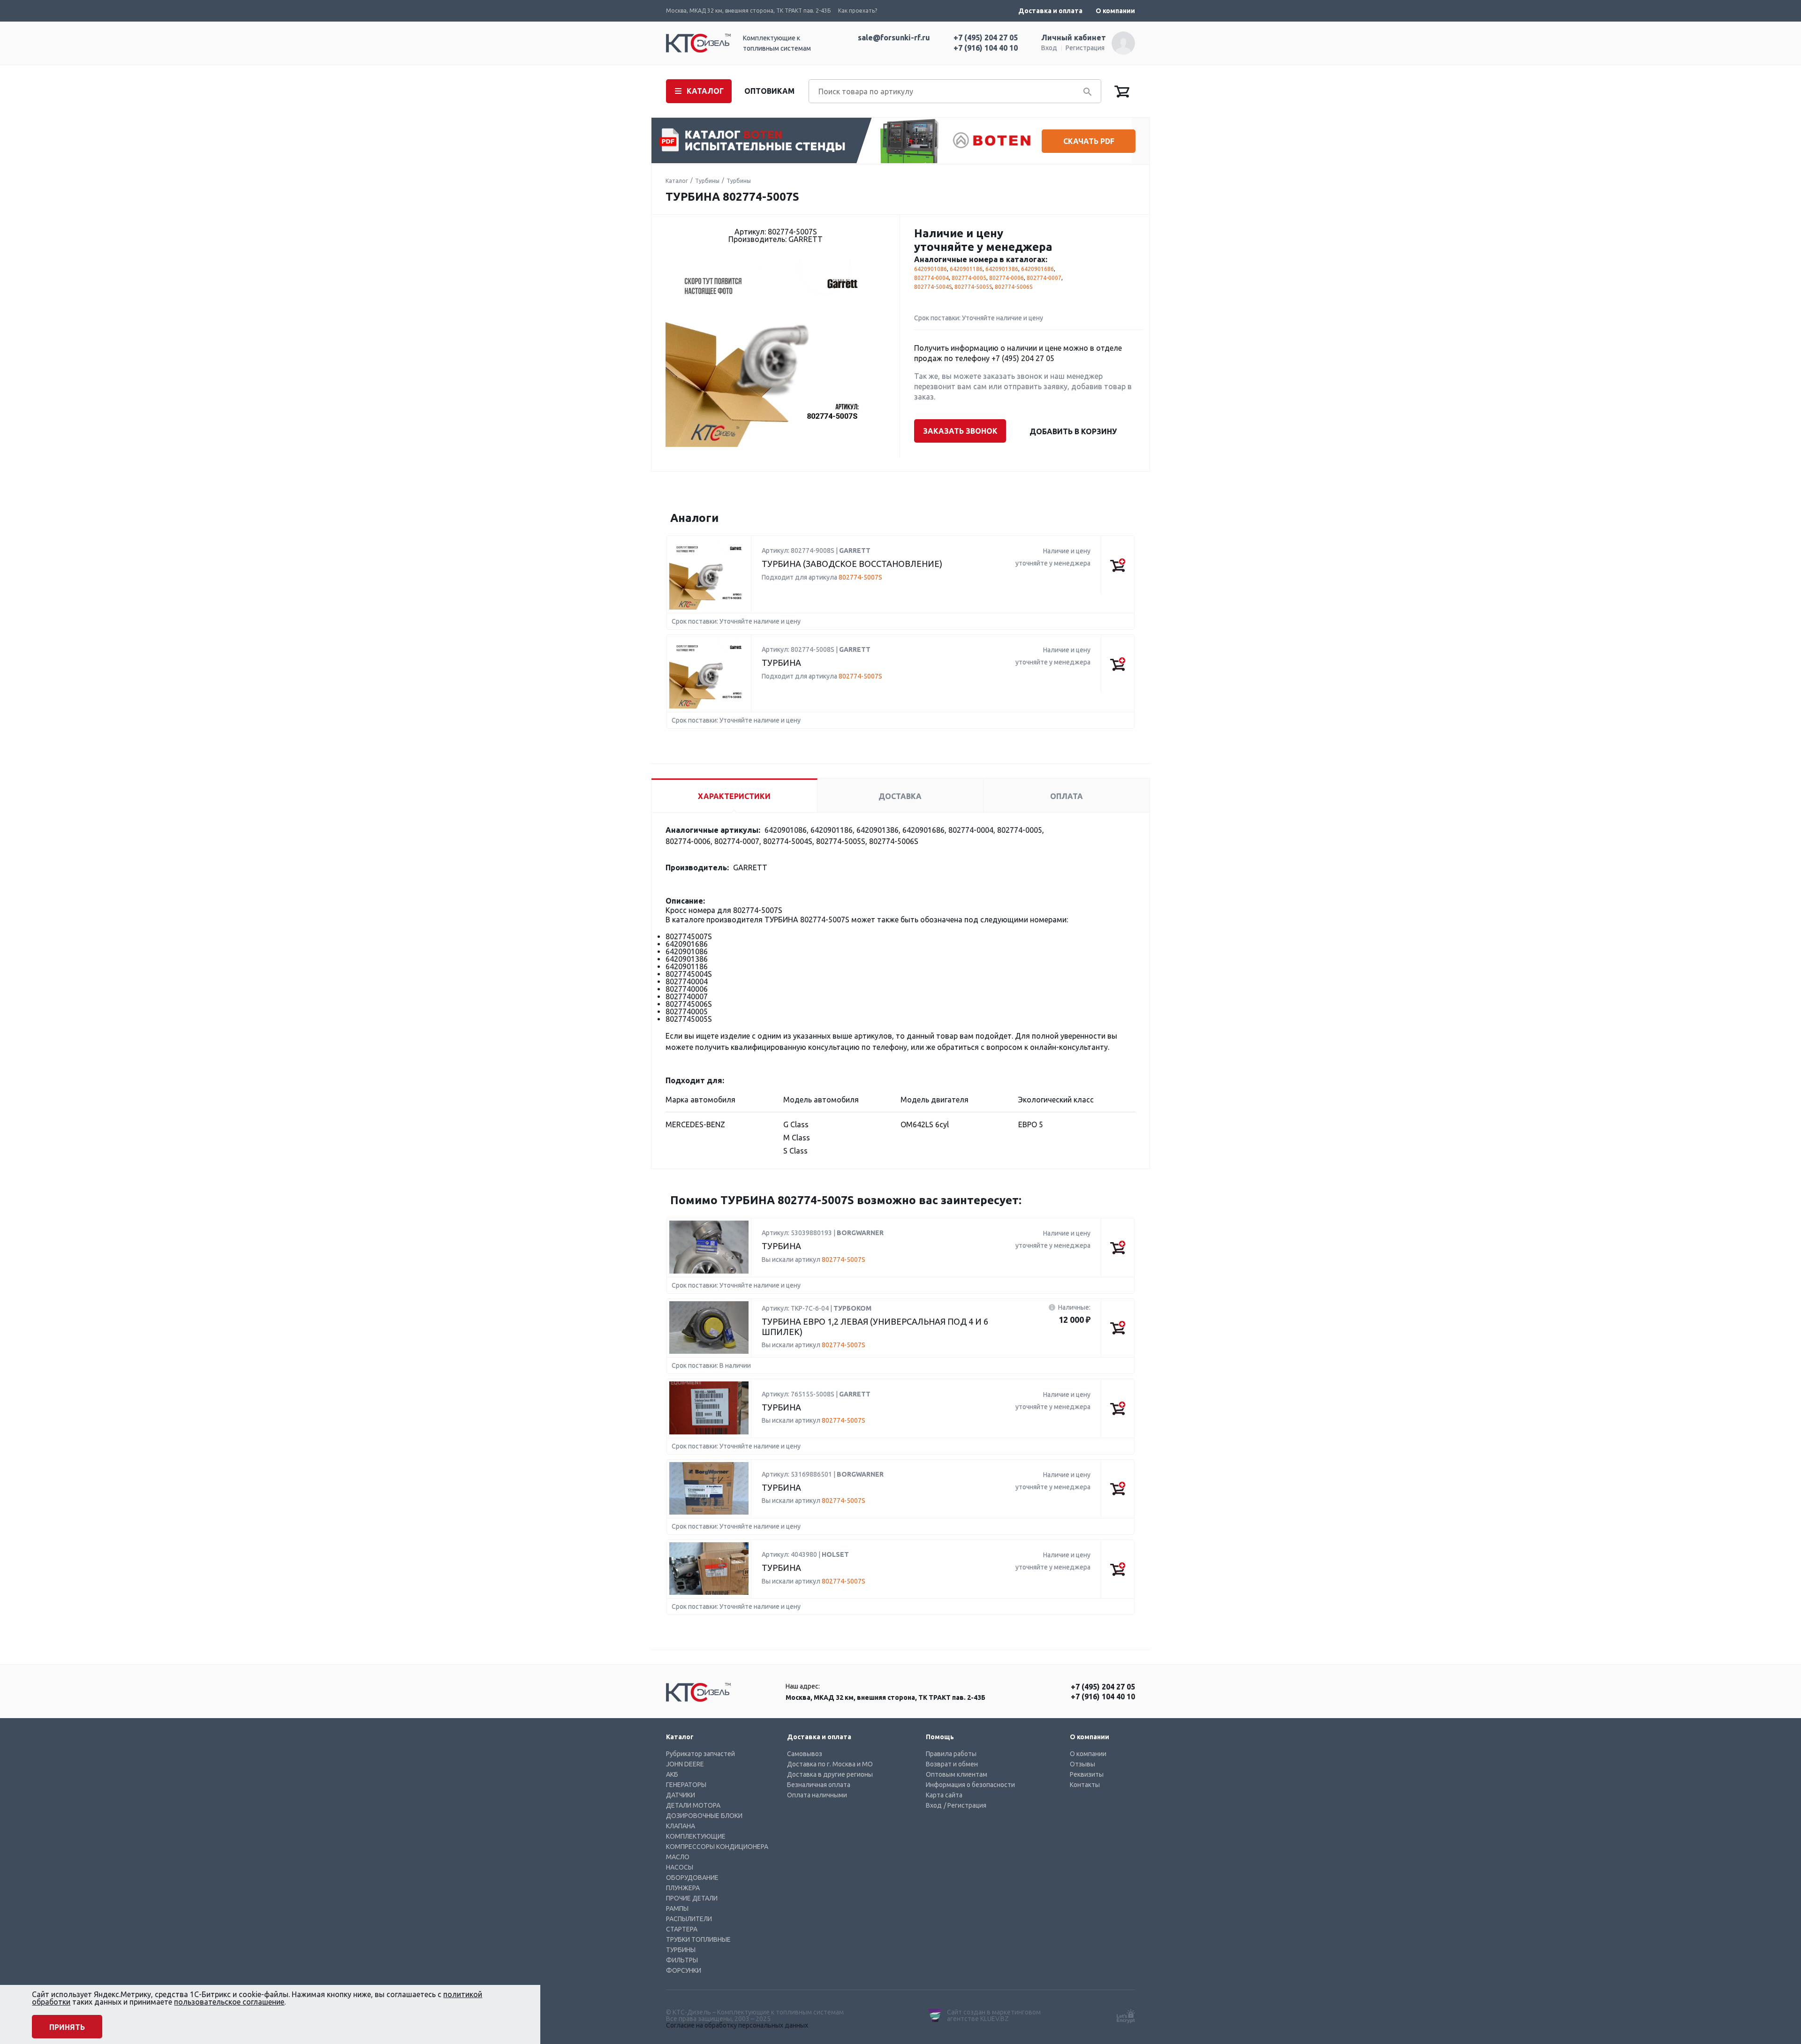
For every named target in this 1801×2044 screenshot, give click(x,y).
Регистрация (1085, 48)
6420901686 (1037, 269)
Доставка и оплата (1050, 11)
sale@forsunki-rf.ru (894, 38)
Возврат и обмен (952, 1764)
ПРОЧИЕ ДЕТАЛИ (692, 1898)
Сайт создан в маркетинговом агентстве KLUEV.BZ (994, 2015)
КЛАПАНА (681, 1826)
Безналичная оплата (819, 1785)
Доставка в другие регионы (830, 1774)
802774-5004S (933, 287)
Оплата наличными (817, 1795)
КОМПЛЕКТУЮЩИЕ (696, 1836)
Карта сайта (944, 1795)
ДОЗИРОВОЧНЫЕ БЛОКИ (704, 1816)
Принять (67, 2027)
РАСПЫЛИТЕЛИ (689, 1919)
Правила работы (951, 1754)
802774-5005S (973, 287)
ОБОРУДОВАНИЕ (692, 1878)
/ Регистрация (965, 1805)
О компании (1115, 11)
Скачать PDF (1089, 141)
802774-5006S (1014, 287)
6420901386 (1002, 269)
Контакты (1085, 1785)
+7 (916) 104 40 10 (986, 48)
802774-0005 (969, 278)
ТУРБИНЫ (681, 1950)
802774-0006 (1006, 278)
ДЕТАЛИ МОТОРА (693, 1805)
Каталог (677, 181)
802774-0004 (931, 278)
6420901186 (966, 269)
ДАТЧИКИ (681, 1795)
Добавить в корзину (1073, 431)
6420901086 (931, 269)
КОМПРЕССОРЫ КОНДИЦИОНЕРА (717, 1847)
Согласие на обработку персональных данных (737, 2025)
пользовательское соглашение (229, 2002)
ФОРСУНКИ (684, 1970)
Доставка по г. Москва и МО (830, 1764)
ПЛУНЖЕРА (683, 1888)
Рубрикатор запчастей (700, 1754)
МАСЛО (678, 1857)
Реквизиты (1087, 1774)
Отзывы (1082, 1764)
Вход (1049, 48)
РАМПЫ (677, 1908)
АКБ (672, 1774)
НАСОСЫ (680, 1867)
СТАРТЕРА (682, 1929)
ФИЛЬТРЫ (682, 1960)
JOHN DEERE (685, 1764)
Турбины (707, 181)
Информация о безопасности (970, 1785)
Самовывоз (805, 1754)
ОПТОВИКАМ (769, 91)
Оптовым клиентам (957, 1774)
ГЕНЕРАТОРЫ (686, 1785)
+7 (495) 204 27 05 (986, 38)
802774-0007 (1044, 278)
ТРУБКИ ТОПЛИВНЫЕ (698, 1939)
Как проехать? (858, 11)
